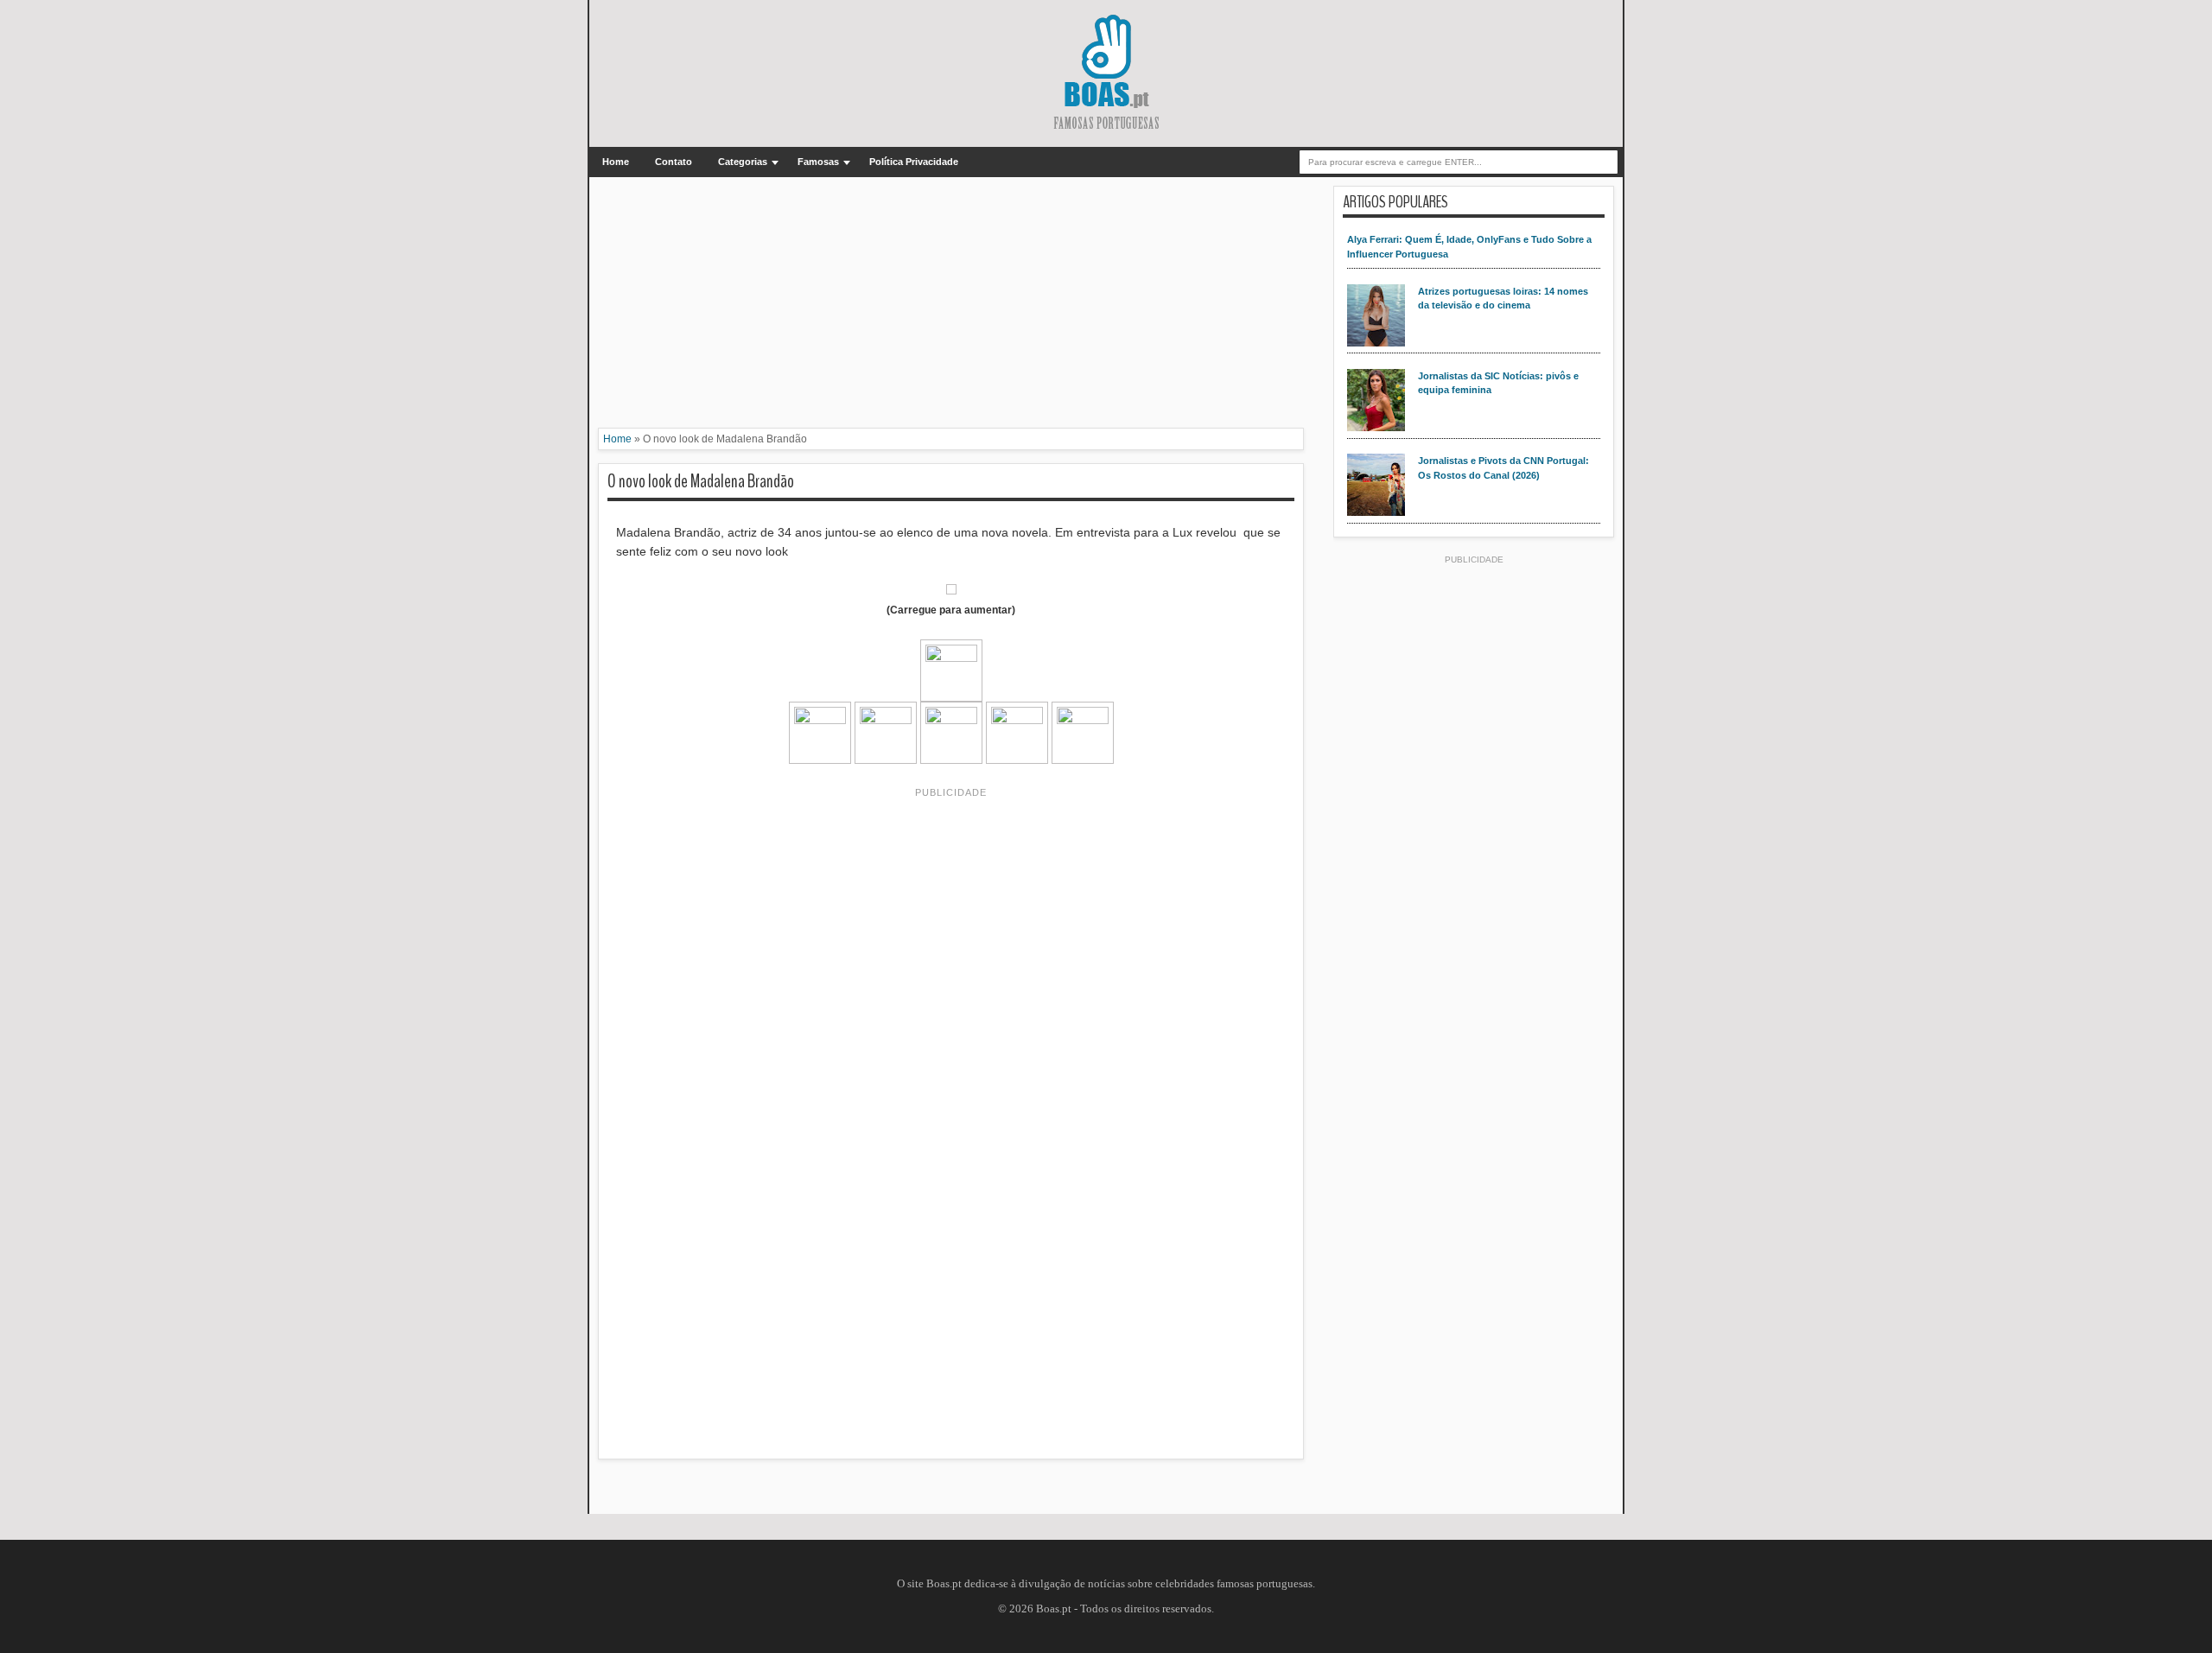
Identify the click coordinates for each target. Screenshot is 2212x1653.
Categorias (743, 162)
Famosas (818, 162)
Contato (674, 162)
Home (616, 162)
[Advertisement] (951, 307)
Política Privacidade (914, 162)
